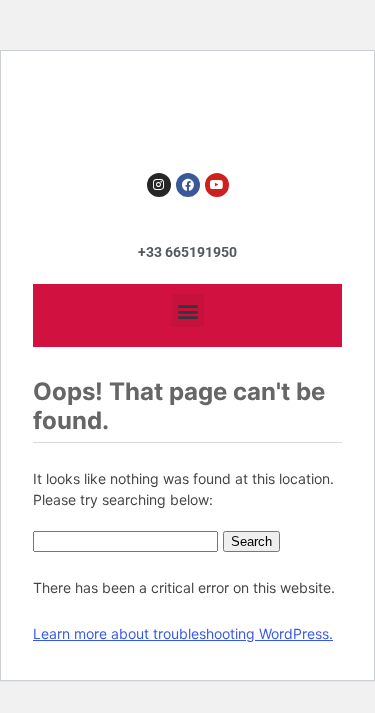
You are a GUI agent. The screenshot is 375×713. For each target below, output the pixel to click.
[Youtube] (217, 185)
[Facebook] (188, 185)
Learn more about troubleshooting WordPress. (183, 633)
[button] (187, 310)
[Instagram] (159, 185)
